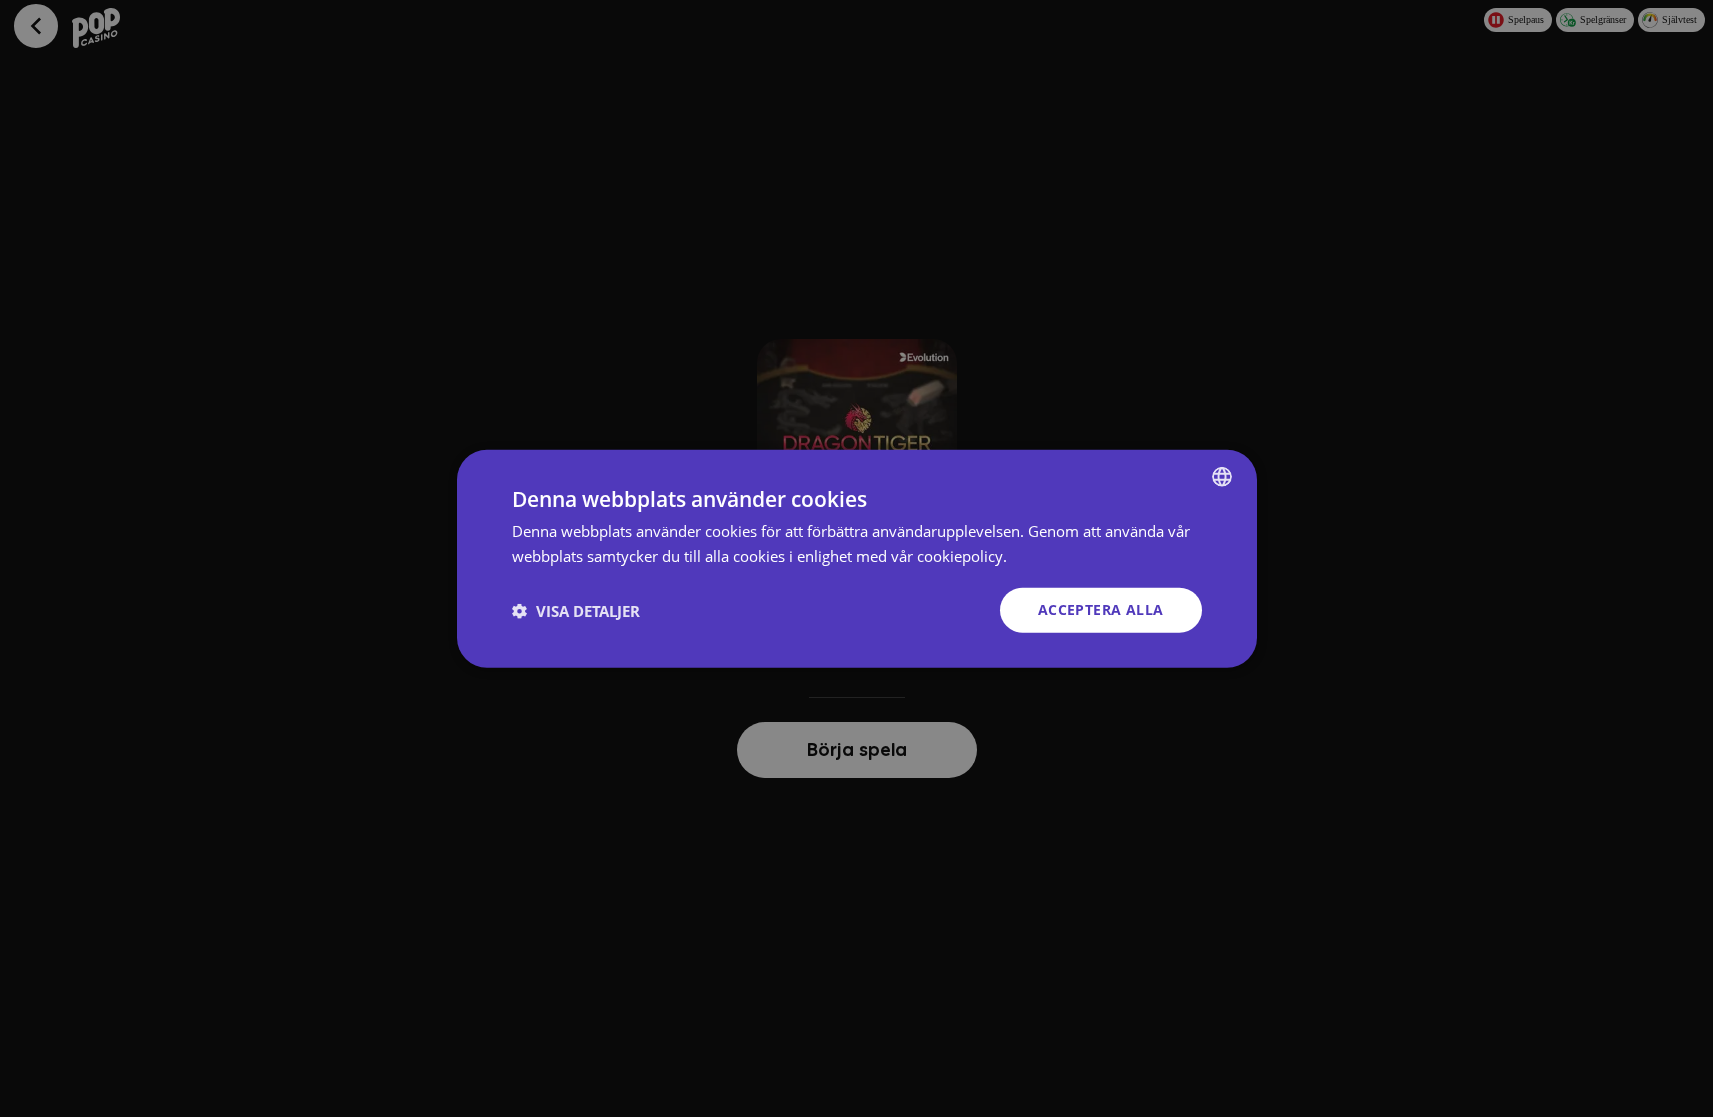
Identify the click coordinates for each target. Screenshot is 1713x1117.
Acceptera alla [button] (1101, 609)
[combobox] (1222, 476)
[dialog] (857, 558)
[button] (576, 610)
